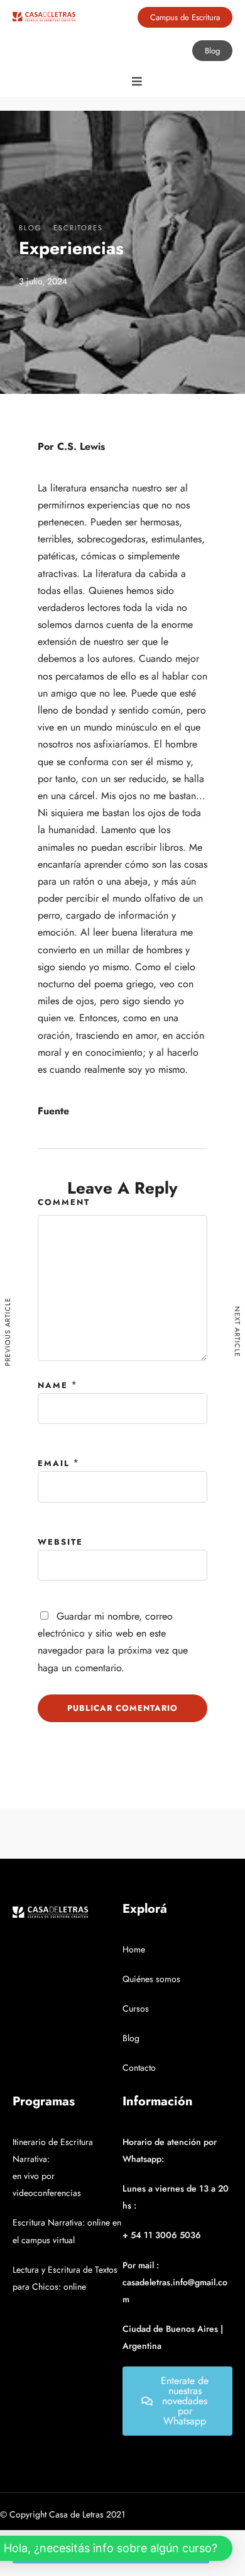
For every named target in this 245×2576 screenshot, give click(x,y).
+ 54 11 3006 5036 (162, 2235)
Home (134, 1949)
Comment (64, 1202)
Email (54, 1463)
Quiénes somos (151, 1979)
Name (53, 1385)
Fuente (53, 1111)
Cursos (136, 2008)
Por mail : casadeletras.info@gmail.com (175, 2282)
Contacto (139, 2068)
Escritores (78, 228)
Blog (30, 228)
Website (60, 1542)
